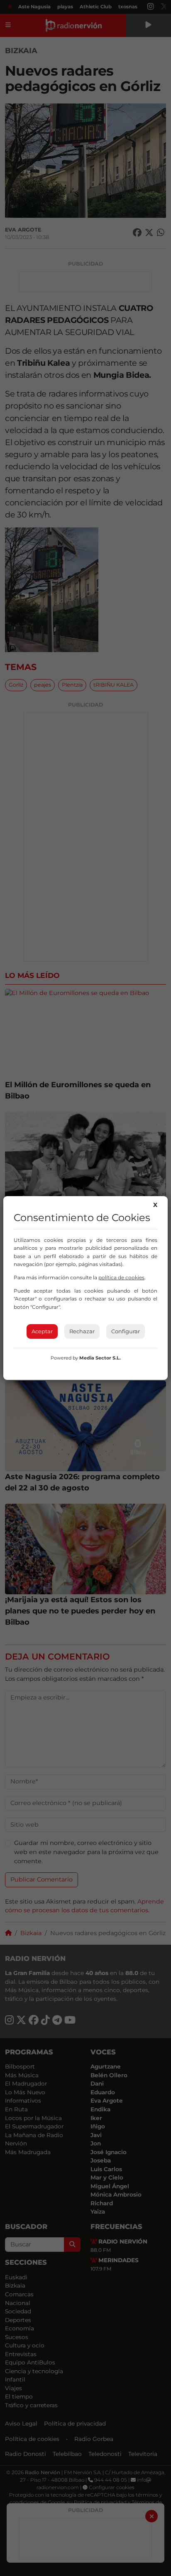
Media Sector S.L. (100, 1358)
